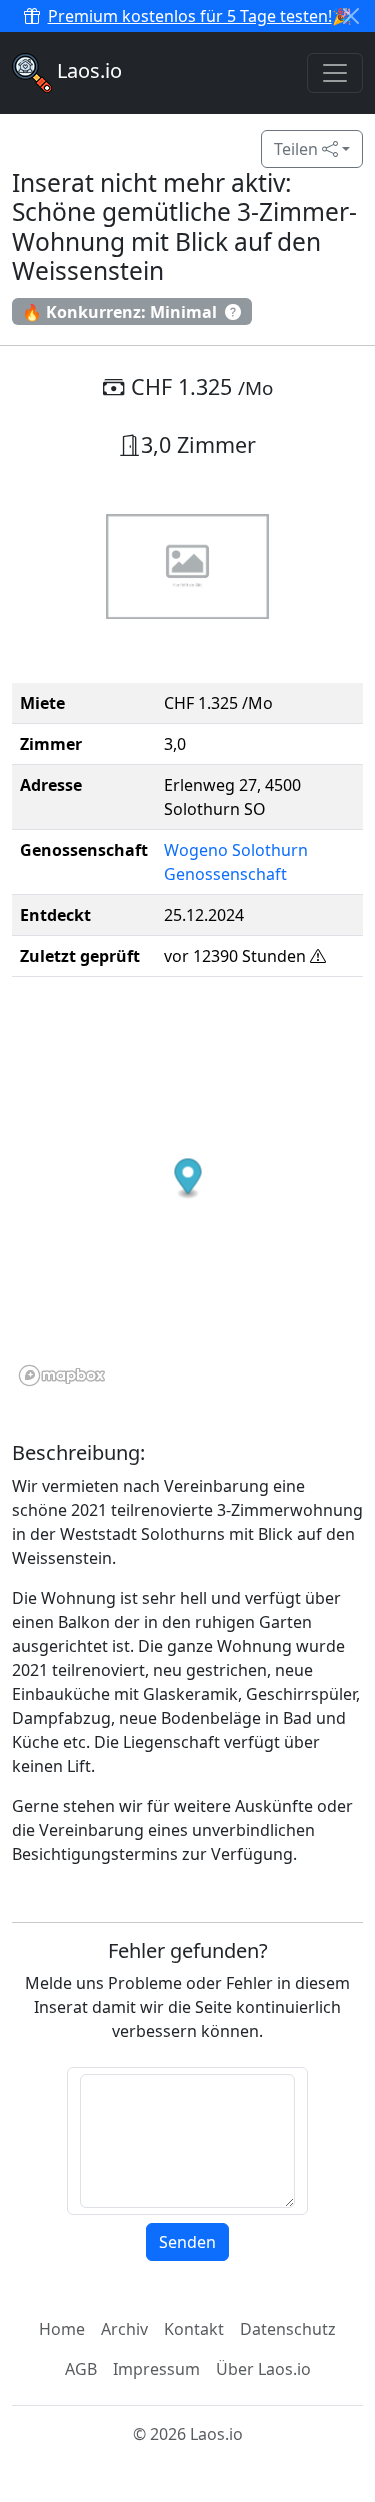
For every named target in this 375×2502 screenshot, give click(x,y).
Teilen (298, 149)
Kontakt (194, 2329)
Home (62, 2329)
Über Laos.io (263, 2369)
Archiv (124, 2329)
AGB (81, 2369)
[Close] (351, 16)
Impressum (156, 2369)
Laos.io (87, 70)
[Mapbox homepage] (62, 1375)
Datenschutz (288, 2329)
